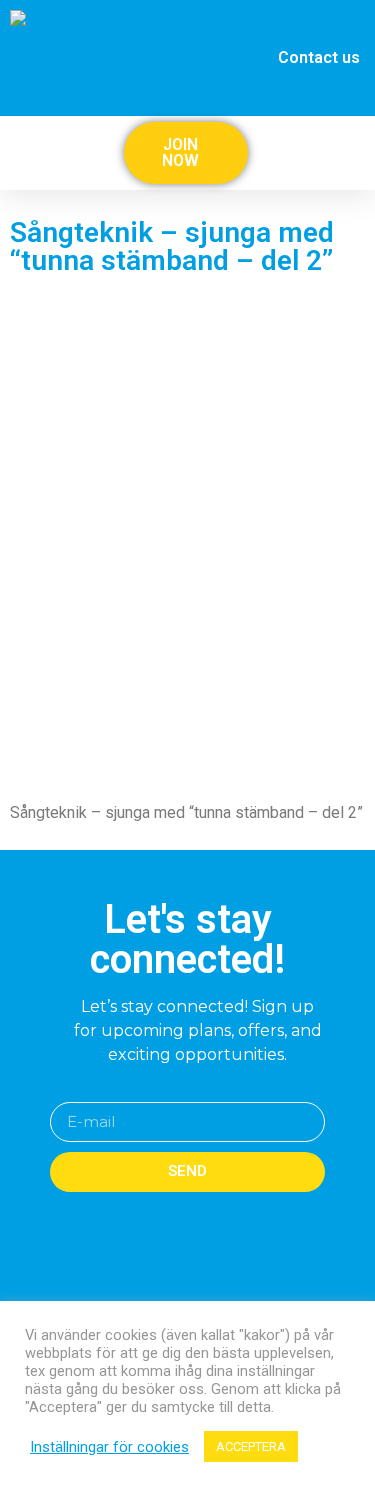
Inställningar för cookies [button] (109, 1447)
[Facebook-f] (169, 1300)
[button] (357, 153)
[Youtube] (207, 1300)
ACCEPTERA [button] (251, 1446)
